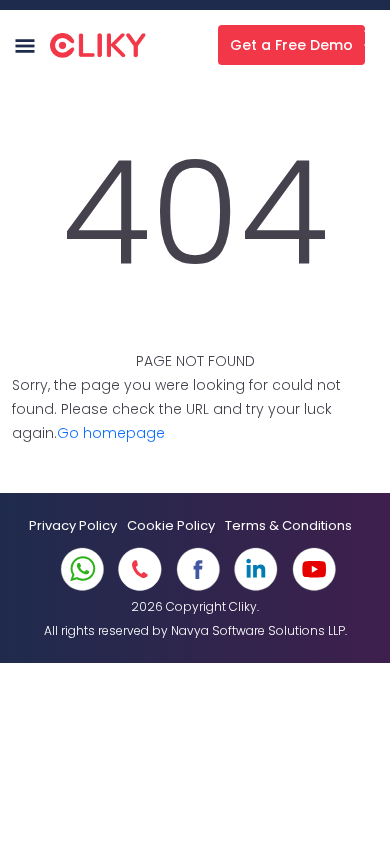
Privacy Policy (73, 525)
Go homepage (111, 433)
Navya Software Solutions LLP (258, 630)
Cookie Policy (171, 525)
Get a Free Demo (291, 45)
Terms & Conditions (288, 525)
